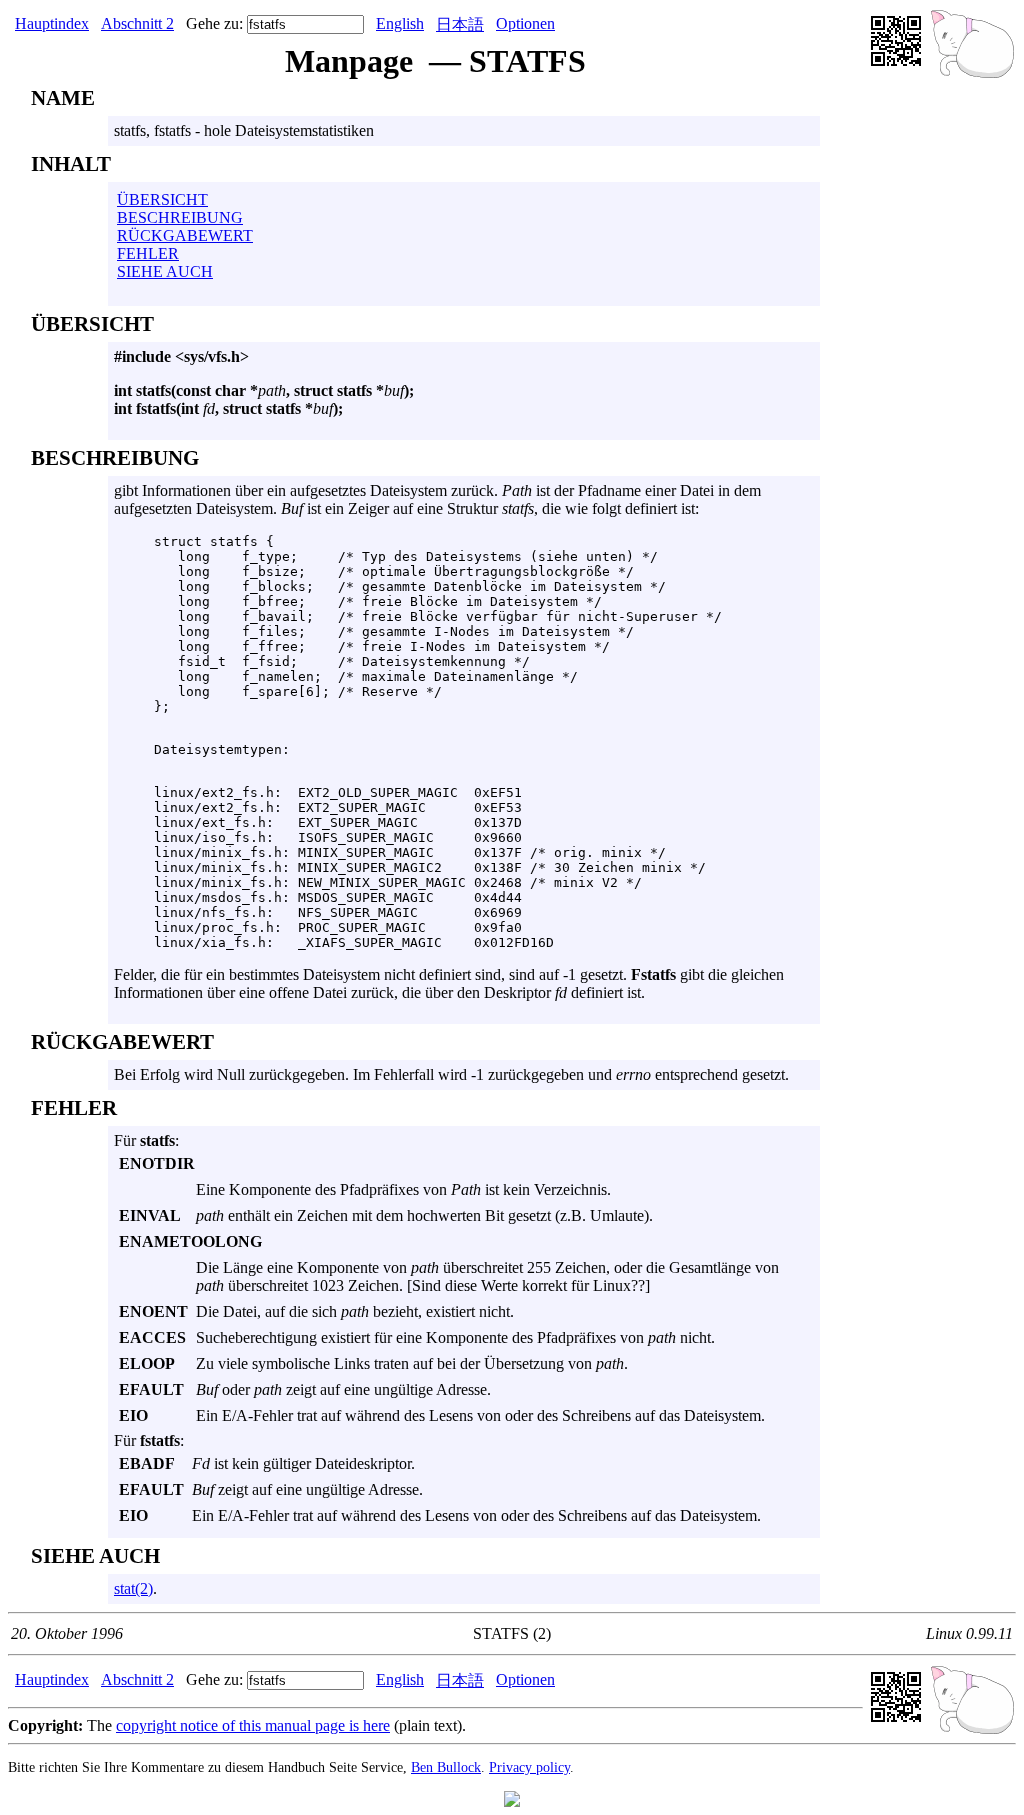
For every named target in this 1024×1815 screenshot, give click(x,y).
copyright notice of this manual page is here (253, 1725)
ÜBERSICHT (162, 199)
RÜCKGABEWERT (185, 235)
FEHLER (148, 253)
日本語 (460, 24)
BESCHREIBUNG (180, 217)
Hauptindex (52, 23)
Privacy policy (529, 1767)
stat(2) (133, 1588)
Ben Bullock (446, 1767)
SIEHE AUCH (165, 271)
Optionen (525, 23)
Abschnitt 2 (137, 23)
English (400, 23)
